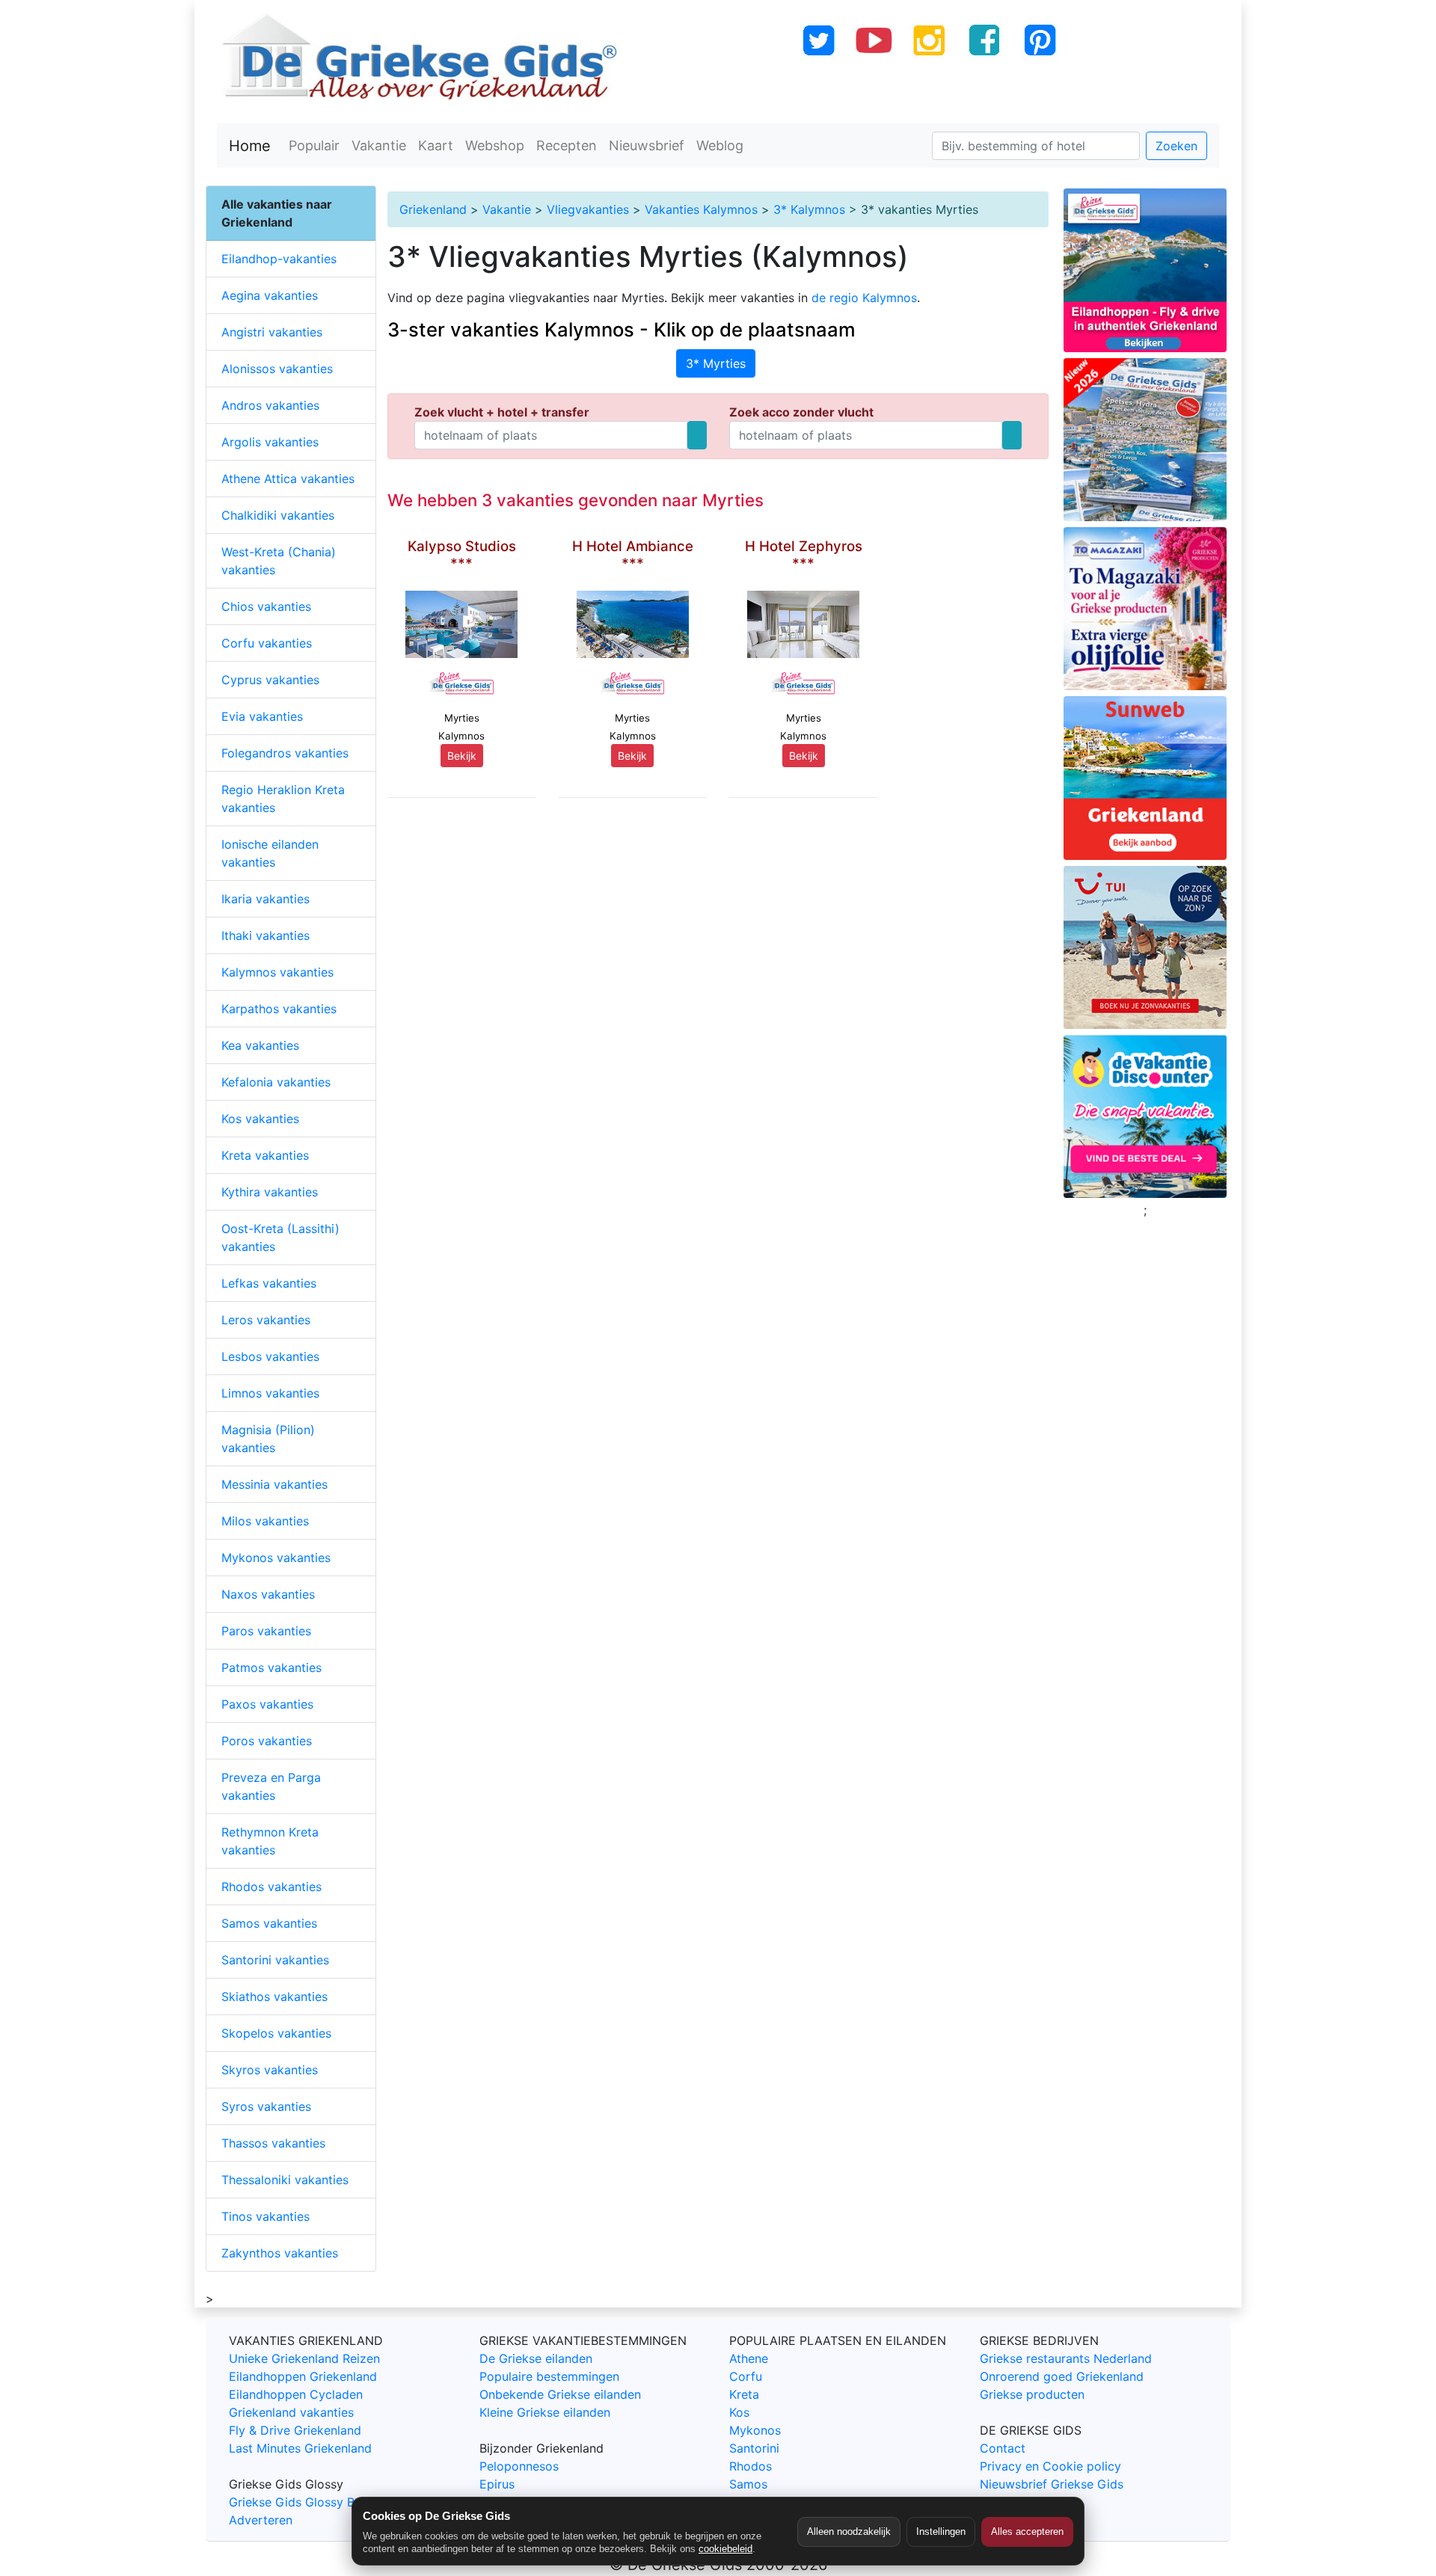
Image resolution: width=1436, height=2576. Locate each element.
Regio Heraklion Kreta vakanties (283, 799)
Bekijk (462, 756)
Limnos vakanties (270, 1393)
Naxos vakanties (268, 1594)
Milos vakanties (265, 1521)
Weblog (720, 145)
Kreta (744, 2394)
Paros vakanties (266, 1631)
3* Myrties (716, 363)
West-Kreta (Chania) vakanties (279, 561)
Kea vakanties (260, 1045)
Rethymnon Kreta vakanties (270, 1841)
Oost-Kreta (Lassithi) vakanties (280, 1238)
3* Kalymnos (809, 209)
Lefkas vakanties (269, 1283)
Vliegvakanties (588, 209)
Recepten (567, 145)
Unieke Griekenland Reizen (304, 2358)
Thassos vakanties (273, 2143)
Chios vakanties (266, 606)
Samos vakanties (269, 1923)
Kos (739, 2412)
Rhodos (751, 2466)
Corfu (746, 2376)
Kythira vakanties (270, 1192)
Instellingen (941, 2532)
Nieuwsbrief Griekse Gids (1052, 2484)
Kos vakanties (260, 1119)
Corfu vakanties (267, 643)
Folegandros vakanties (285, 753)
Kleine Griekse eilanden (545, 2412)
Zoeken (1176, 146)
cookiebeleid (725, 2549)
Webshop (495, 145)
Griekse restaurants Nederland (1066, 2358)
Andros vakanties (270, 405)
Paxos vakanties (267, 1704)
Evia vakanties (262, 716)
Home (250, 146)
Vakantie (379, 145)
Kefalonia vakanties (276, 1082)
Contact (1003, 2448)
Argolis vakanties (270, 442)
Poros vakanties (267, 1741)
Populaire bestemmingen (549, 2376)
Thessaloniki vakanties (285, 2180)
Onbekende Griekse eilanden (560, 2394)
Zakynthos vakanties (280, 2253)
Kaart (436, 145)
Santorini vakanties (275, 1960)
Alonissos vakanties (277, 369)
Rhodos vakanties (271, 1887)
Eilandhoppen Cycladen (296, 2394)
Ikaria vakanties (266, 899)
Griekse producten (1032, 2394)
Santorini (754, 2448)
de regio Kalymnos (864, 298)
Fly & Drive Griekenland (295, 2430)
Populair (314, 145)
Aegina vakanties (270, 295)
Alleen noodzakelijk (849, 2532)
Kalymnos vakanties (277, 972)
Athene (749, 2358)
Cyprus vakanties (270, 680)
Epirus (497, 2484)
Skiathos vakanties (274, 1996)
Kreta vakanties (265, 1155)
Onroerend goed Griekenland (1062, 2376)
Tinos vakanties (266, 2216)
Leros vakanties (266, 1320)
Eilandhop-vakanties (279, 259)
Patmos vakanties (271, 1667)
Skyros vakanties (270, 2070)
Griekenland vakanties (291, 2412)
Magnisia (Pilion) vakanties (268, 1439)
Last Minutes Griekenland (300, 2448)
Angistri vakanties (272, 332)
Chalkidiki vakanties (278, 515)
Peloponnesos (519, 2466)
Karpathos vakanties (279, 1009)
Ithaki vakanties (266, 935)
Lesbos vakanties (270, 1356)
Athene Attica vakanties (288, 479)
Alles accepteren (1027, 2532)
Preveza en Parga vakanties (271, 1786)
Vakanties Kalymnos (701, 209)
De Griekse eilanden (536, 2358)
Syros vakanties (266, 2106)
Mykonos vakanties (276, 1558)
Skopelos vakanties (276, 2033)
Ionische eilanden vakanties (270, 853)
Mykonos (755, 2430)
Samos (748, 2484)
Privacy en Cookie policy (1050, 2466)
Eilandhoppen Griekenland (303, 2376)
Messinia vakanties (274, 1484)
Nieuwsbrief (647, 145)
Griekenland (433, 209)
